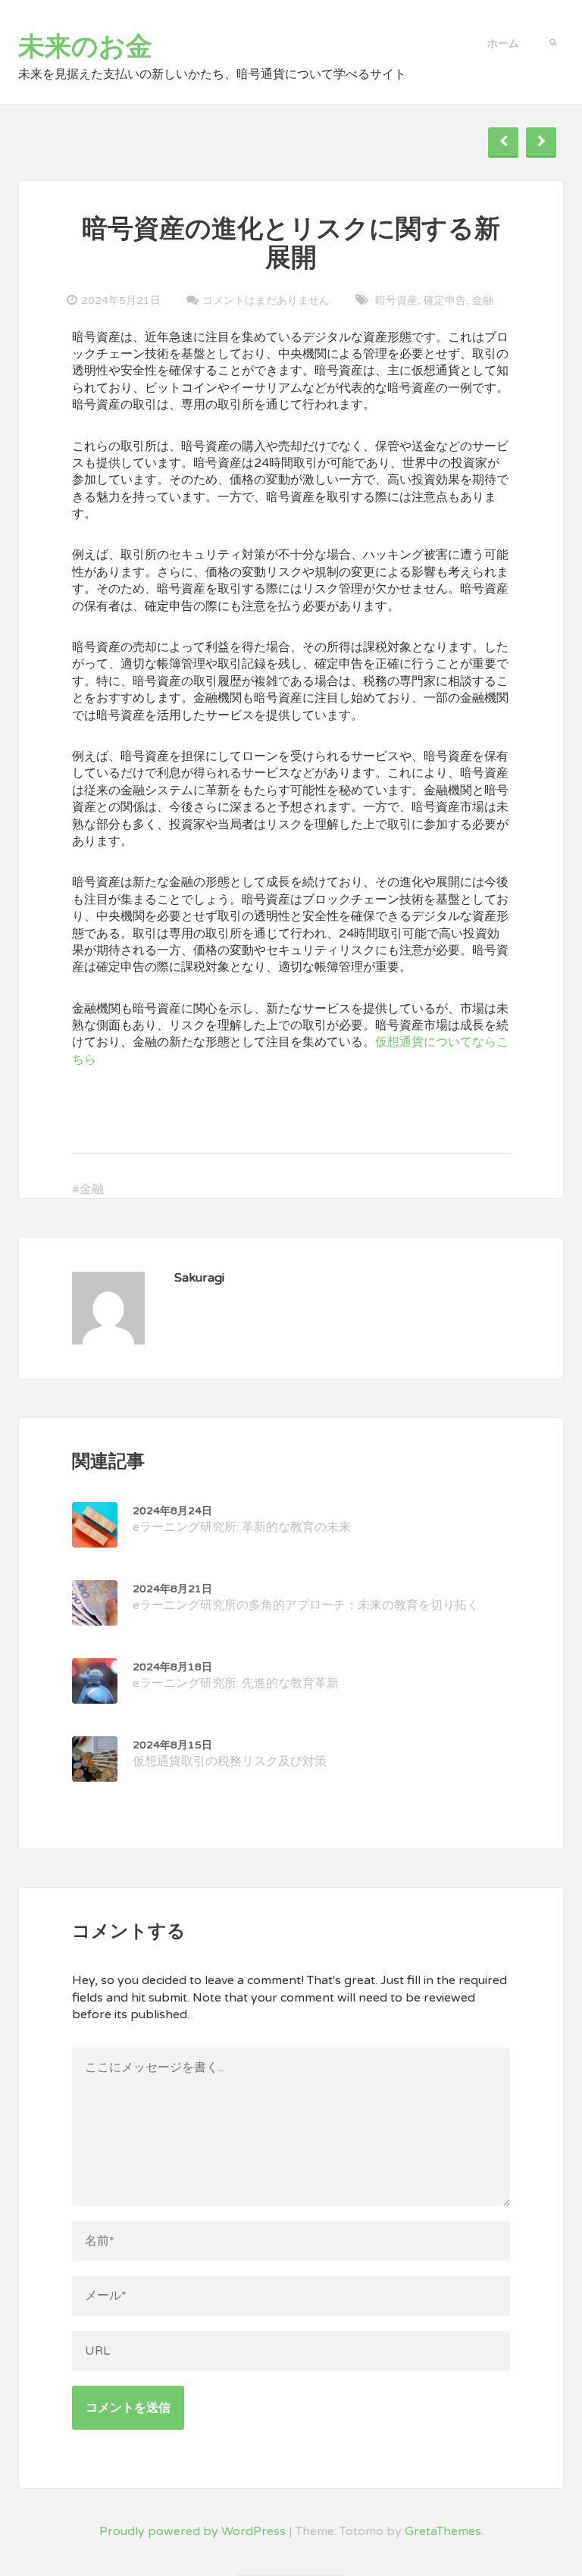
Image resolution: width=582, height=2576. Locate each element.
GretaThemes (443, 2531)
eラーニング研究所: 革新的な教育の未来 (242, 1520)
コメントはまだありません (266, 300)
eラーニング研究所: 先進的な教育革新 (236, 1676)
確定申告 (445, 300)
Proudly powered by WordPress (192, 2531)
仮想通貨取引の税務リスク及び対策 (230, 1754)
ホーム (503, 44)
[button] (553, 41)
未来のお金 (85, 47)
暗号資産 (396, 300)
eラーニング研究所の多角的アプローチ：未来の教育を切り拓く (306, 1598)
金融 (483, 300)
